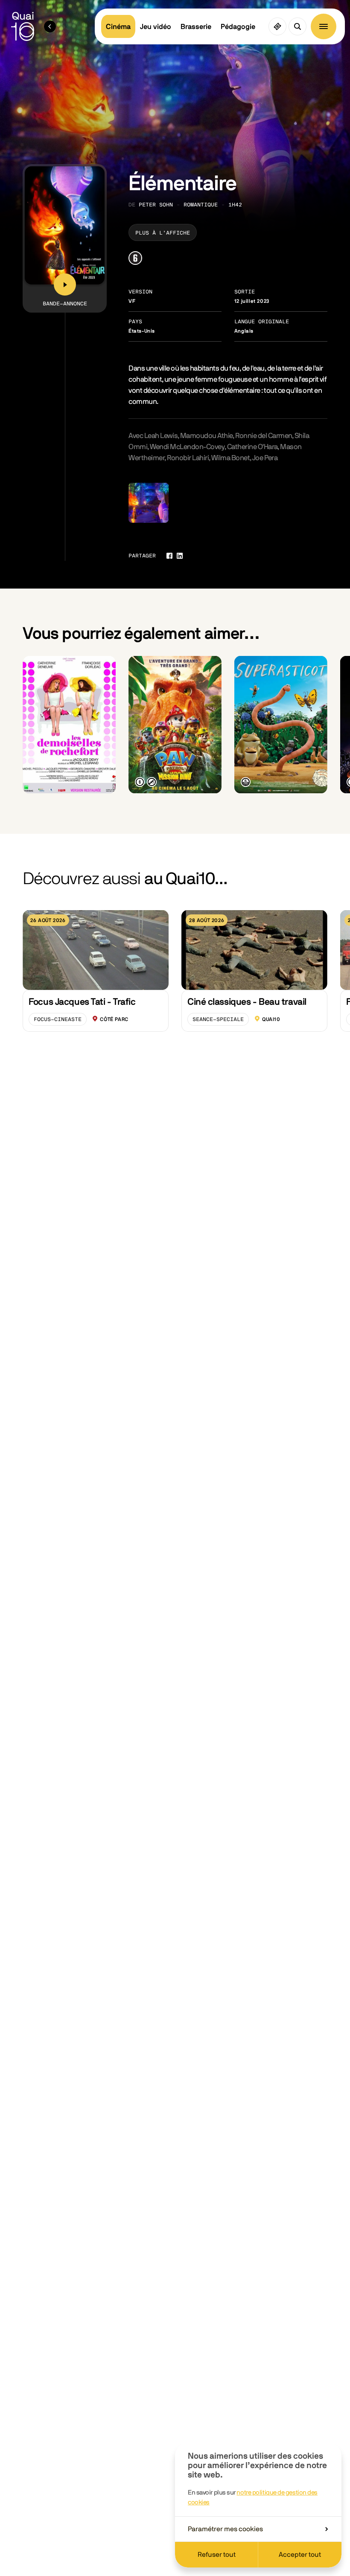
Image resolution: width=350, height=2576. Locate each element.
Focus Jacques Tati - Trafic (82, 1002)
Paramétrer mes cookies (225, 2529)
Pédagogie (238, 27)
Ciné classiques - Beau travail (247, 1002)
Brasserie (196, 27)
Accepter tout (300, 2555)
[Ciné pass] (277, 26)
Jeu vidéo (156, 27)
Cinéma (118, 27)
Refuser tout (217, 2555)
